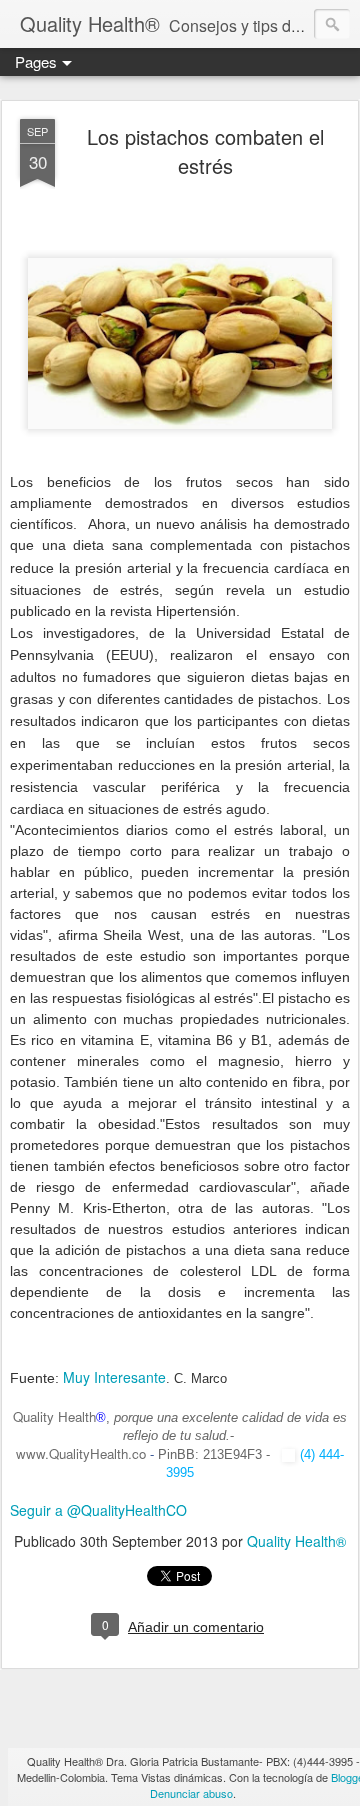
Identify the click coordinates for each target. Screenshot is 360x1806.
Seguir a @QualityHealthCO (98, 1510)
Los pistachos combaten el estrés (205, 151)
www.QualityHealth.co (81, 1453)
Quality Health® (296, 1541)
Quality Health (54, 1416)
